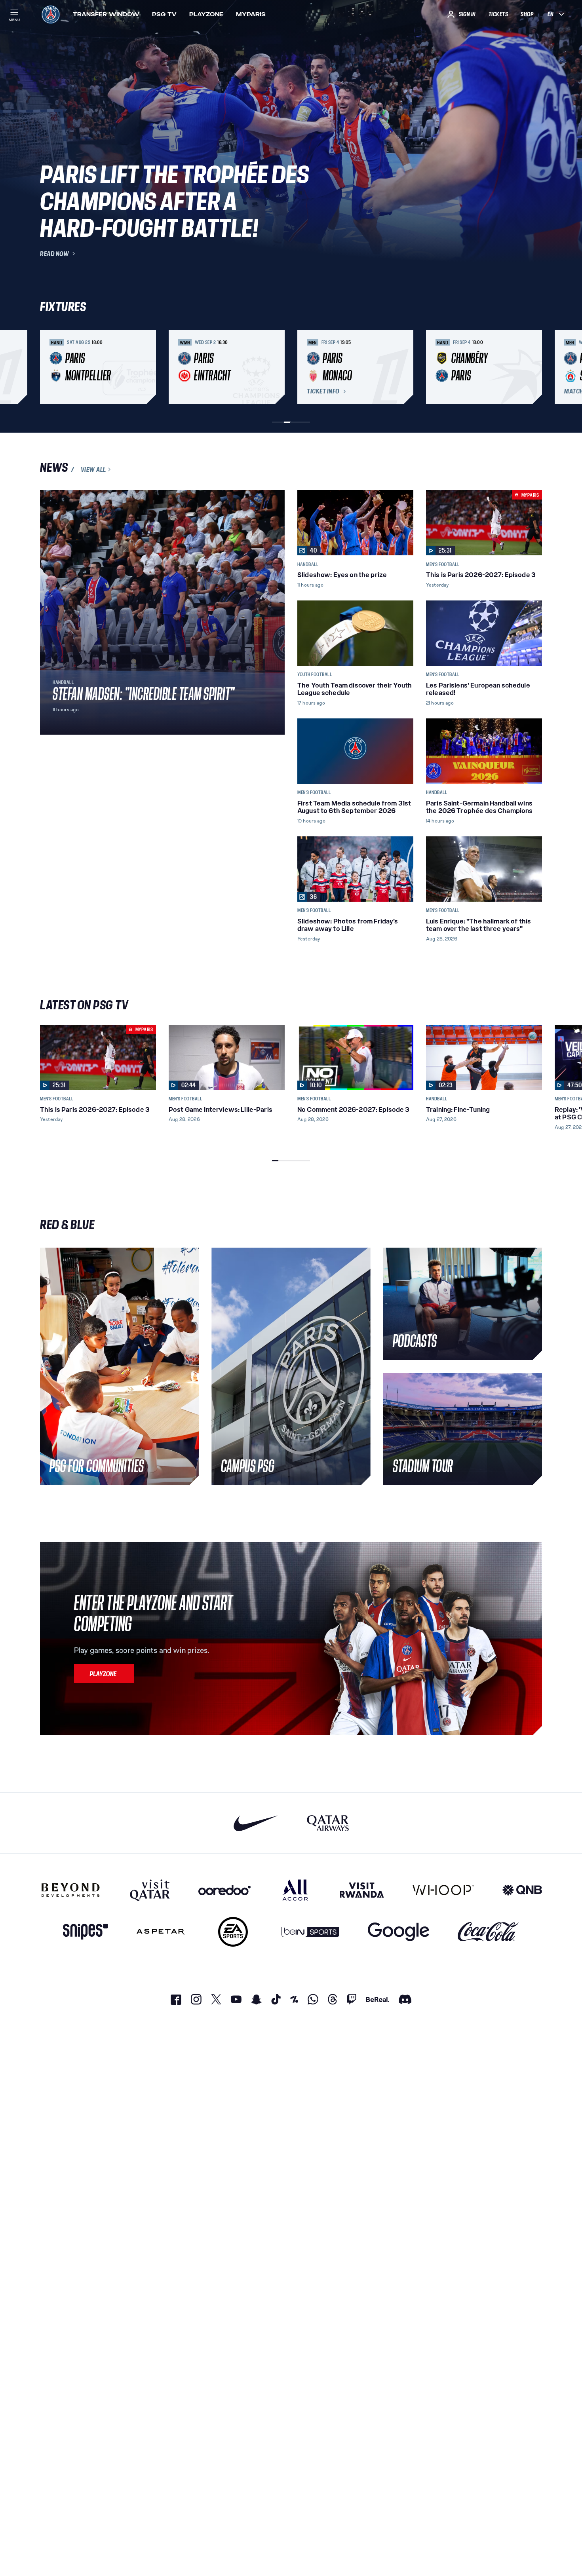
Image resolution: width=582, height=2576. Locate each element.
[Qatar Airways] (328, 1823)
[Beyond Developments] (71, 1890)
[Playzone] (104, 1674)
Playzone (206, 14)
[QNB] (522, 1890)
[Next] (533, 367)
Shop (527, 14)
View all (93, 469)
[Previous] (49, 367)
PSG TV (164, 14)
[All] (295, 1890)
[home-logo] (51, 14)
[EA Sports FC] (233, 1932)
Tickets (498, 14)
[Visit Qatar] (150, 1890)
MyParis (251, 14)
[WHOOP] (443, 1890)
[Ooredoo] (224, 1890)
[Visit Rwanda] (362, 1890)
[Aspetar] (161, 1932)
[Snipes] (86, 1932)
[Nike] (256, 1823)
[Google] (398, 1932)
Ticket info (323, 391)
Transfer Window (106, 14)
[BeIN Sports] (310, 1932)
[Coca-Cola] (488, 1932)
